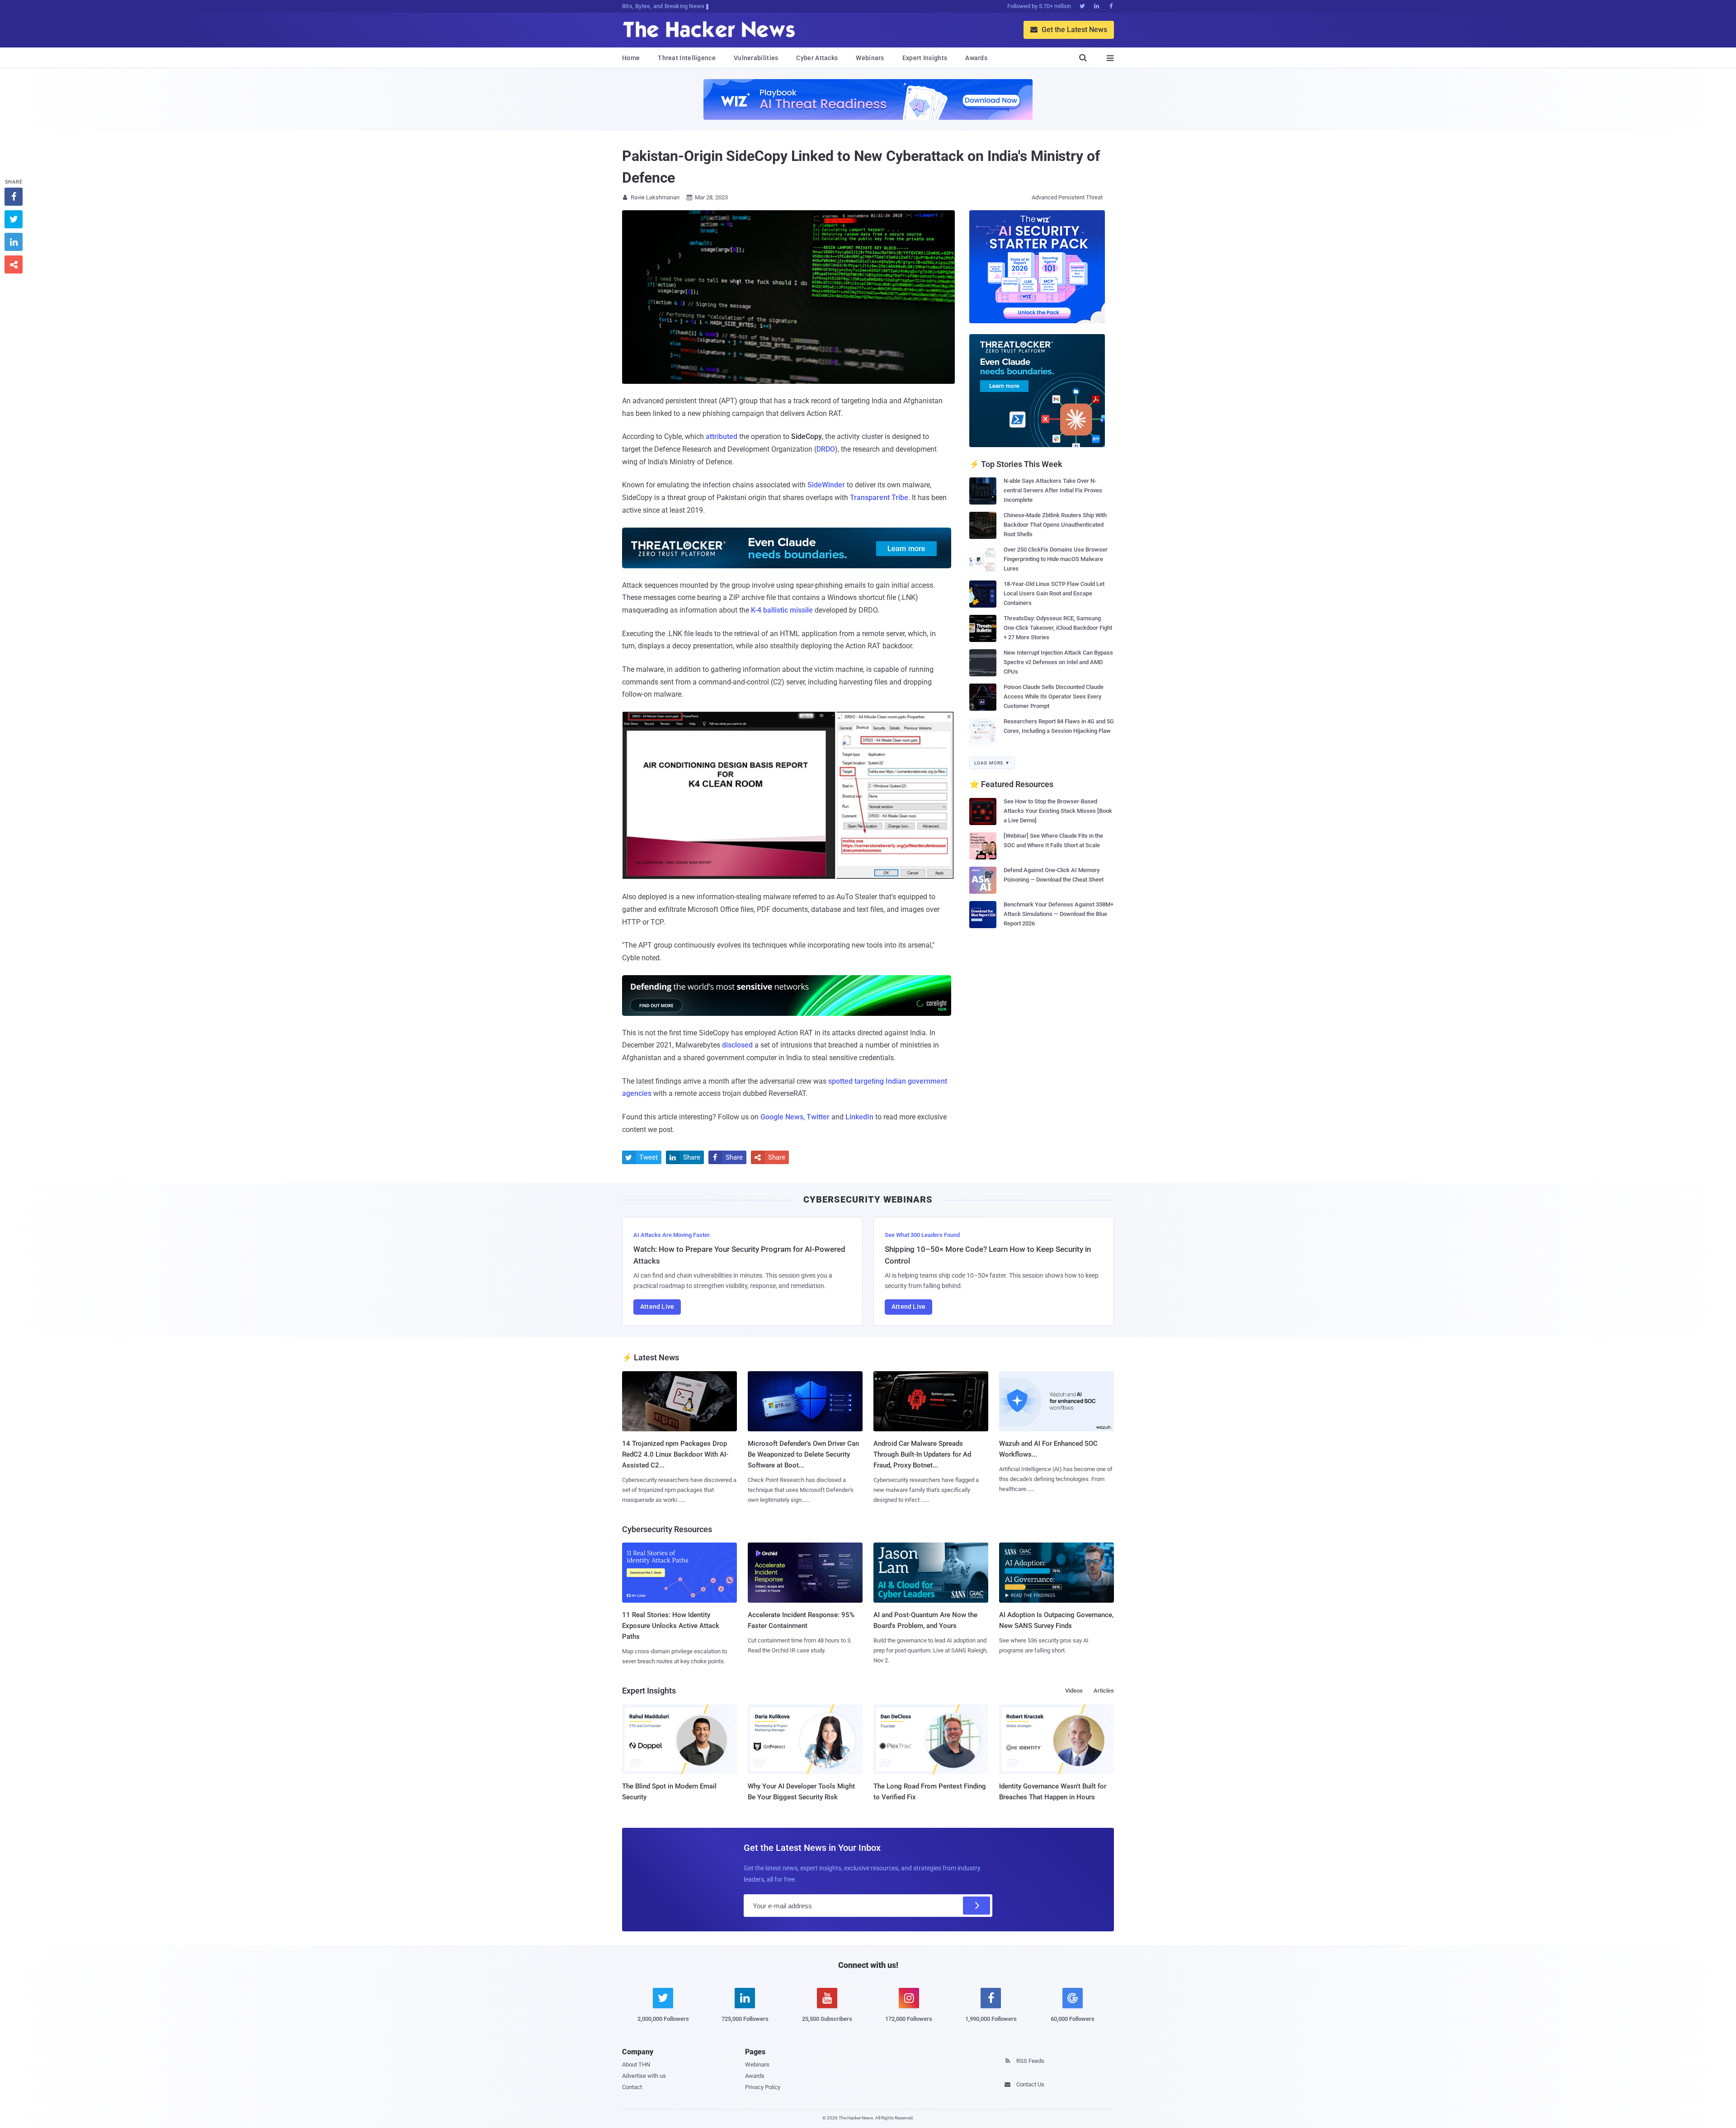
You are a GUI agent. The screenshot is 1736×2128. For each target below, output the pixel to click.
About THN (636, 2064)
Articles (1104, 1691)
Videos (1074, 1691)
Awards (976, 58)
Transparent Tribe (879, 498)
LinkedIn (859, 1117)
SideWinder (826, 485)
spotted (840, 1081)
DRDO (826, 449)
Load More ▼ (992, 763)
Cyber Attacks (817, 58)
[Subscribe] (976, 1906)
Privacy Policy (763, 2087)
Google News (782, 1117)
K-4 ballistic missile (782, 610)
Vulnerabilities (756, 58)
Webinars (870, 58)
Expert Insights (925, 58)
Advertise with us (644, 2076)
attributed (722, 436)
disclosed (737, 1045)
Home (631, 58)
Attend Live (657, 1307)
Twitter (818, 1117)
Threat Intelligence (687, 58)
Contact (632, 2087)
